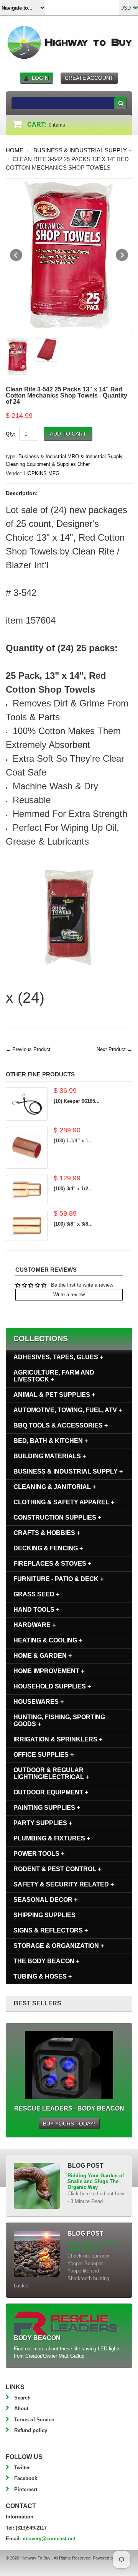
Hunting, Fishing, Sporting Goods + (59, 1720)
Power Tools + (39, 1854)
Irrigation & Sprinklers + (58, 1739)
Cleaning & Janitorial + (55, 1487)
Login (40, 78)
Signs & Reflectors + (51, 1930)
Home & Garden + (43, 1656)
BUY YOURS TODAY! (69, 2124)
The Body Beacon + (46, 1961)
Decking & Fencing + (48, 1548)
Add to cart (68, 434)
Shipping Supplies (44, 1915)
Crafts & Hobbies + (47, 1533)
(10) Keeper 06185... (77, 1101)
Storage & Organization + (59, 1946)
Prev (16, 255)
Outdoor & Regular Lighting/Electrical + (51, 1773)
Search (22, 2398)
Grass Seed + (36, 1594)
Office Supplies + (44, 1755)
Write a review (69, 1295)
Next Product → (114, 1049)
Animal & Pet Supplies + (54, 1395)
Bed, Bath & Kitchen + (51, 1441)
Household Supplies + (52, 1686)
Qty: (11, 434)
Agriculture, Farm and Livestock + (54, 1376)
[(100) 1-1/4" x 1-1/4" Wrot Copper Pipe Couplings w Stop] (27, 1148)
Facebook (26, 2478)
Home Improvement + (49, 1671)
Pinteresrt (26, 2489)
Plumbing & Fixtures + (52, 1838)
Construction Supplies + (57, 1517)
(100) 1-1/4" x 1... (73, 1141)
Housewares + (39, 1702)
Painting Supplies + (47, 1808)
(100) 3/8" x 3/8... (73, 1224)
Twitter (22, 2468)
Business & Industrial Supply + (83, 150)
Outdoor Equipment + (51, 1792)
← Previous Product (28, 1049)
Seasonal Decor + (45, 1900)
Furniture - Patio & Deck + (58, 1579)
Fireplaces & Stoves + (52, 1564)
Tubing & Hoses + (43, 1976)
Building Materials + (50, 1456)
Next (122, 255)
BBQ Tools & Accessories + (61, 1425)
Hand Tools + (36, 1610)
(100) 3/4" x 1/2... (73, 1189)
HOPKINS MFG (42, 473)
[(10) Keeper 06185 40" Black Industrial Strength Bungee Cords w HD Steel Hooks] (27, 1104)
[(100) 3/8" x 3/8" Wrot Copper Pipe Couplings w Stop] (27, 1225)
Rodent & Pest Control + (57, 1869)
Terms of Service (34, 2420)
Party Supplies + (43, 1823)
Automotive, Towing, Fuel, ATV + (68, 1410)
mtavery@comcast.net (49, 2539)
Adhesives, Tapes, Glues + (58, 1357)
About (21, 2409)
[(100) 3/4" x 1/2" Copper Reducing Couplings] (27, 1189)
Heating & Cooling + (48, 1640)
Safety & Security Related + (64, 1884)
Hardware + (34, 1625)
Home (15, 150)
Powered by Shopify (111, 2558)
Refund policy (31, 2430)
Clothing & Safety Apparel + (64, 1502)
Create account (89, 78)
